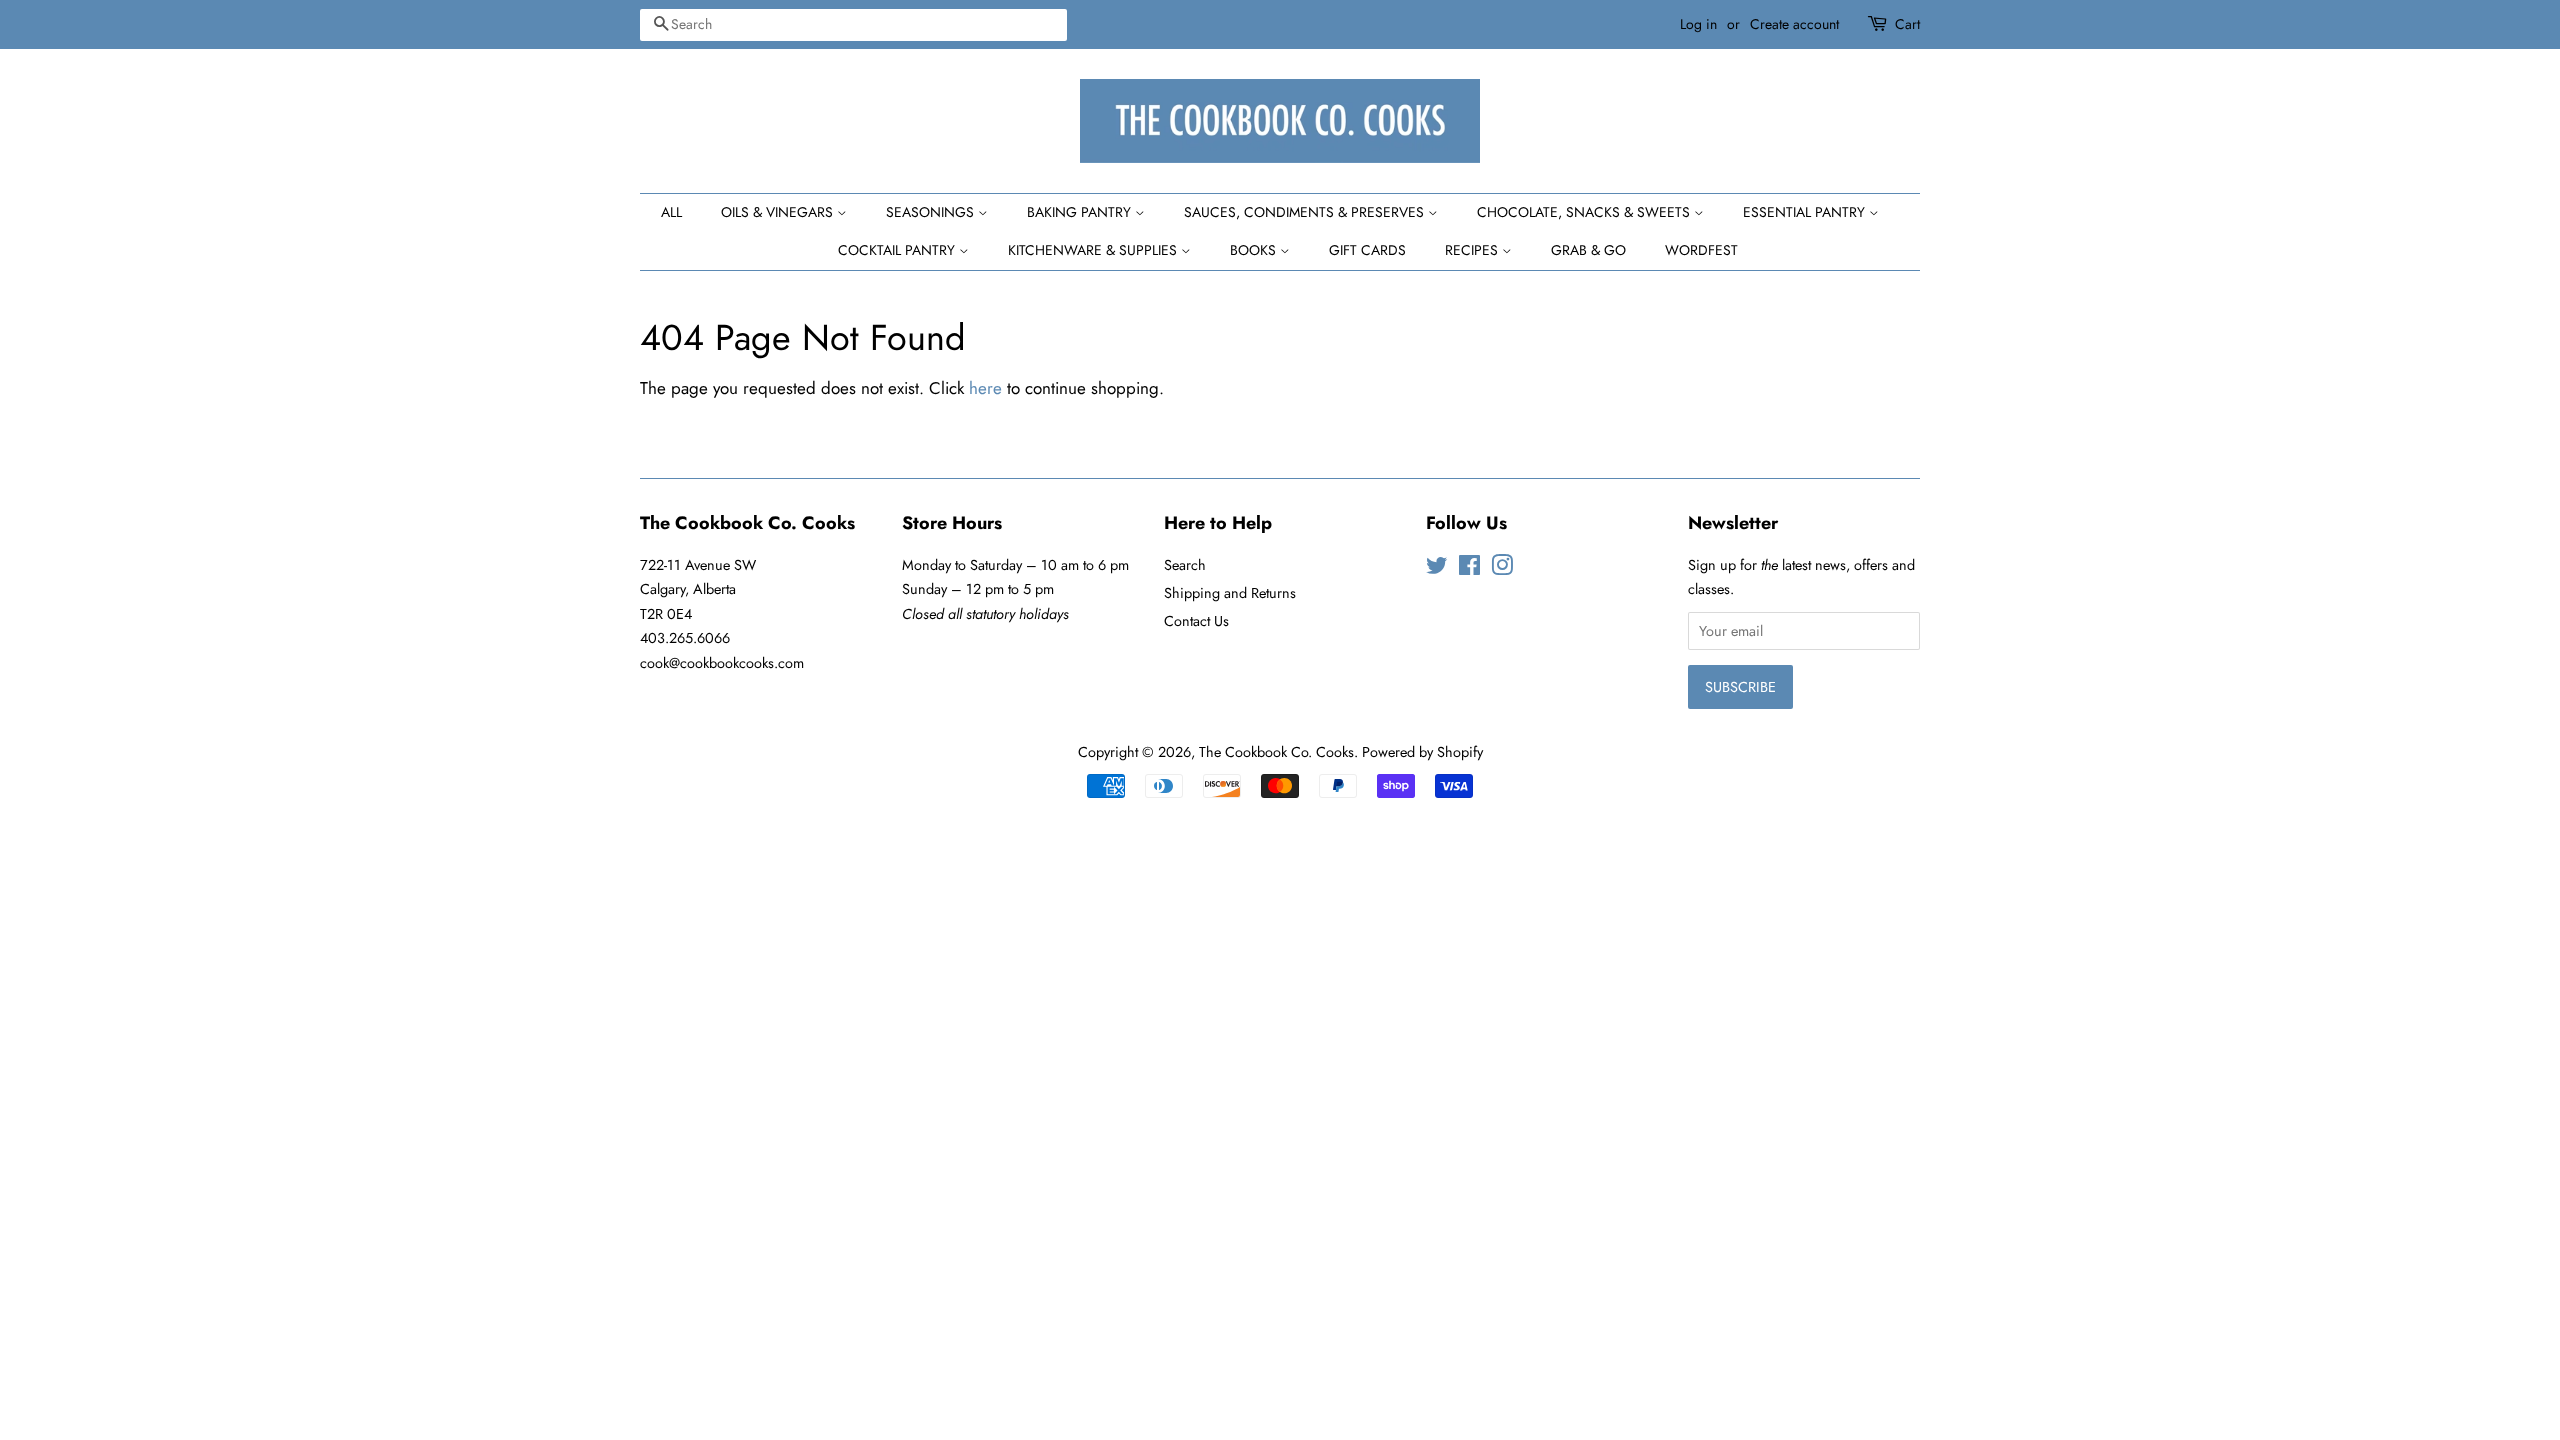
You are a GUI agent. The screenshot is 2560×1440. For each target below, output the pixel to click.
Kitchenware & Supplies (1094, 250)
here (985, 388)
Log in (1698, 24)
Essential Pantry (1806, 212)
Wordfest (1701, 250)
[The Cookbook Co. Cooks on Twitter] (1437, 569)
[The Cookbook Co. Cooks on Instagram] (1502, 569)
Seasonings (932, 212)
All (671, 212)
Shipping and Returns (1230, 593)
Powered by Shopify (1422, 752)
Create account (1794, 24)
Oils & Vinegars (779, 212)
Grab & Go (1588, 250)
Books (1255, 250)
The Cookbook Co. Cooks (1276, 752)
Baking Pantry (1081, 212)
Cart (1907, 24)
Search (1185, 565)
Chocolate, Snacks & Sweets (1585, 212)
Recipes (1473, 250)
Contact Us (1196, 621)
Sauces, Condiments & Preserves (1306, 212)
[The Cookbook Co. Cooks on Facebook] (1469, 569)
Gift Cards (1367, 250)
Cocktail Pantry (898, 250)
